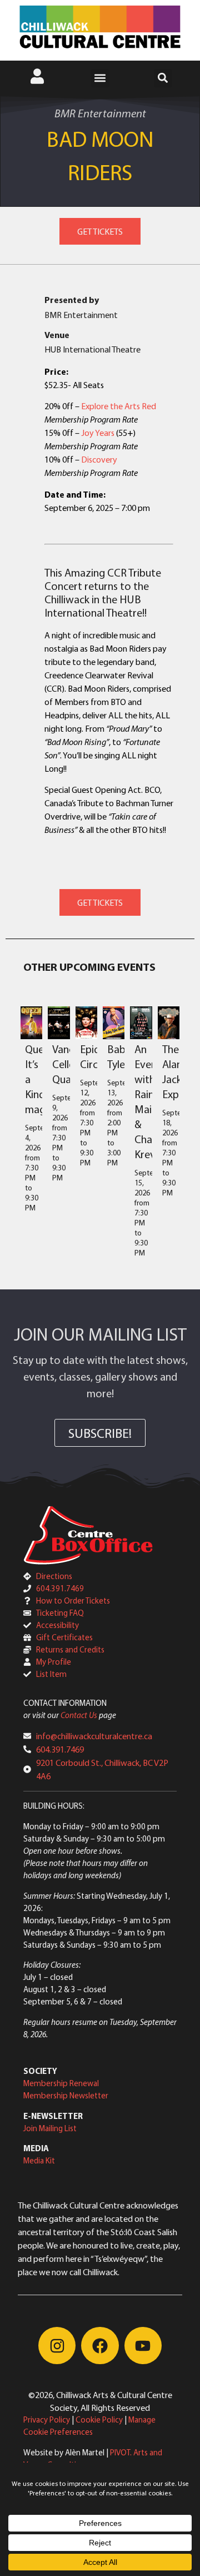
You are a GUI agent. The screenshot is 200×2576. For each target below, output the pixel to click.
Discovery (99, 459)
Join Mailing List (50, 2128)
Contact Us (79, 1715)
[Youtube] (143, 2346)
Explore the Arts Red (119, 406)
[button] (100, 78)
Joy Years (98, 433)
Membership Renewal (61, 2083)
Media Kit (39, 2160)
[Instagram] (57, 2346)
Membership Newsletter (66, 2095)
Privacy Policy (47, 2419)
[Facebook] (100, 2346)
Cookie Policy (99, 2419)
